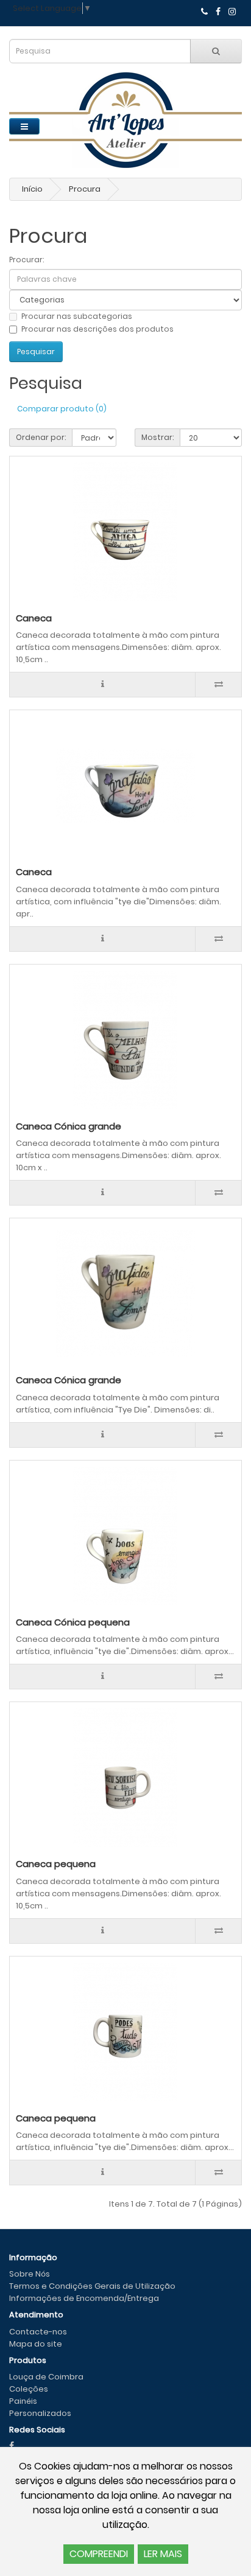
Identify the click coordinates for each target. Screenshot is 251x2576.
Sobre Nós (30, 2274)
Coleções (29, 2389)
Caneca (34, 618)
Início (32, 189)
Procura (85, 189)
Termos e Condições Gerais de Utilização (92, 2286)
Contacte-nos (38, 2332)
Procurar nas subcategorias (77, 316)
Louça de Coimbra (46, 2377)
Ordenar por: (41, 437)
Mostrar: (157, 437)
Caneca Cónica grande (69, 1126)
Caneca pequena (56, 1864)
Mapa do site (36, 2344)
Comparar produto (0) (62, 409)
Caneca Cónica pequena (73, 1622)
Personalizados (40, 2413)
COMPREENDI (99, 2554)
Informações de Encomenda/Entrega (84, 2298)
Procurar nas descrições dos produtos (97, 329)
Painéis (23, 2401)
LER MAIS (163, 2554)
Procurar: (27, 260)
